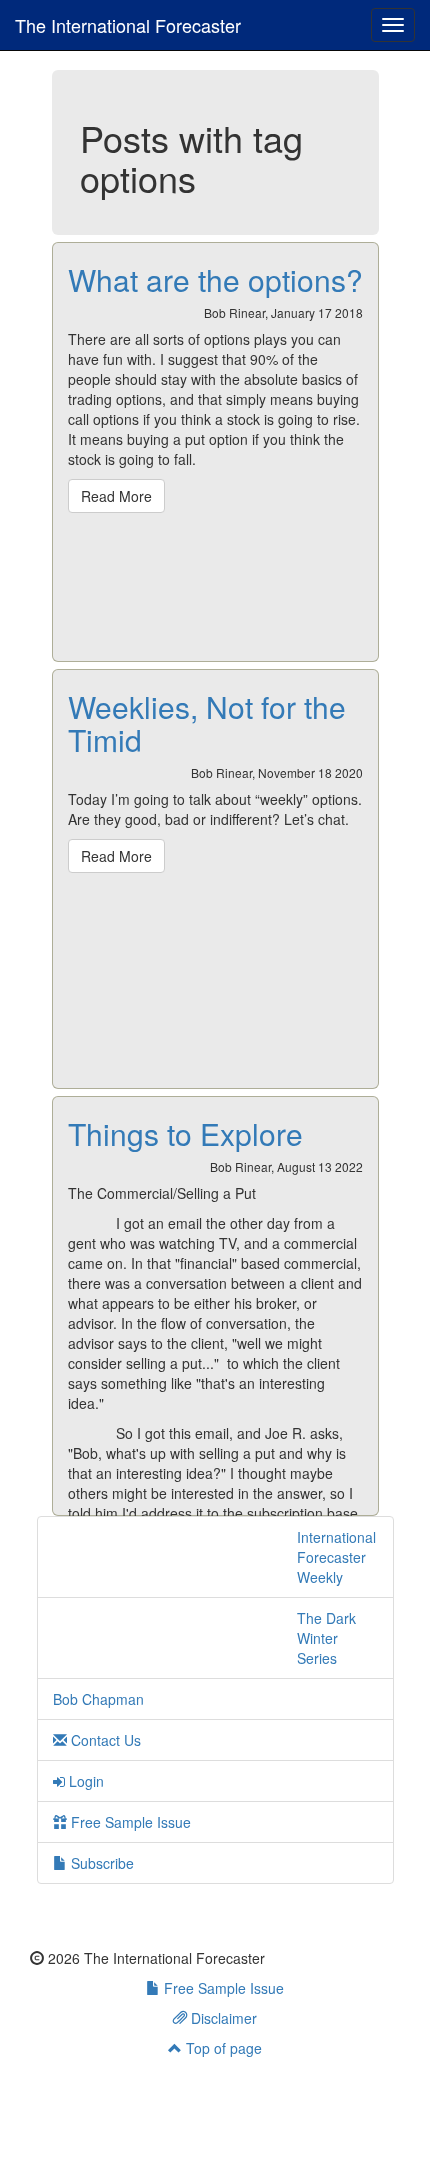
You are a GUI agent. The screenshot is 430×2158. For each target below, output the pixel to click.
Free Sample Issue (129, 1822)
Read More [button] (116, 496)
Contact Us (104, 1740)
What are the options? (215, 279)
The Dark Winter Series (326, 1638)
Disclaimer (222, 2018)
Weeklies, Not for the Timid (207, 723)
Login (84, 1781)
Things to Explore (185, 1133)
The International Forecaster (128, 25)
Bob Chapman (98, 1699)
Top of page (222, 2048)
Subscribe (100, 1863)
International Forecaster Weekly (336, 1557)
